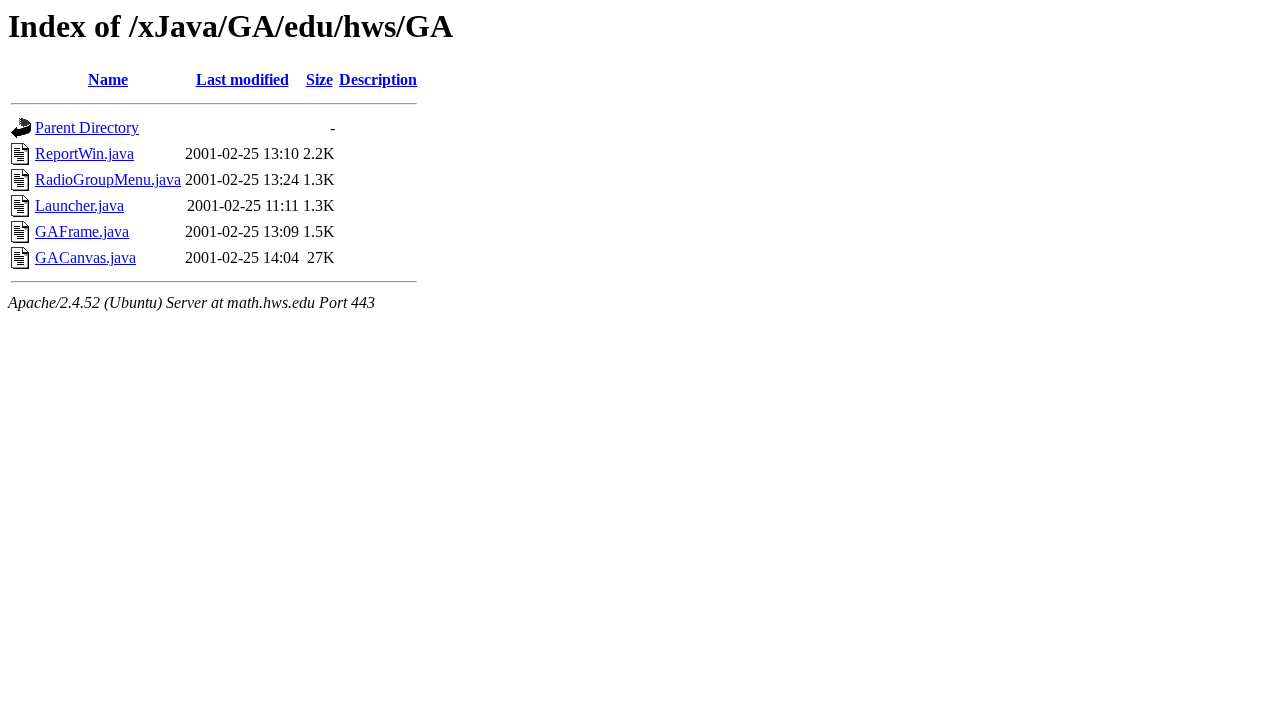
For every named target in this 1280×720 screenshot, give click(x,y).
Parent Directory (87, 127)
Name (108, 79)
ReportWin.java (84, 153)
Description (378, 79)
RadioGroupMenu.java (108, 179)
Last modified (242, 79)
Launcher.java (79, 205)
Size (319, 79)
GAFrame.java (82, 231)
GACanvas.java (85, 257)
